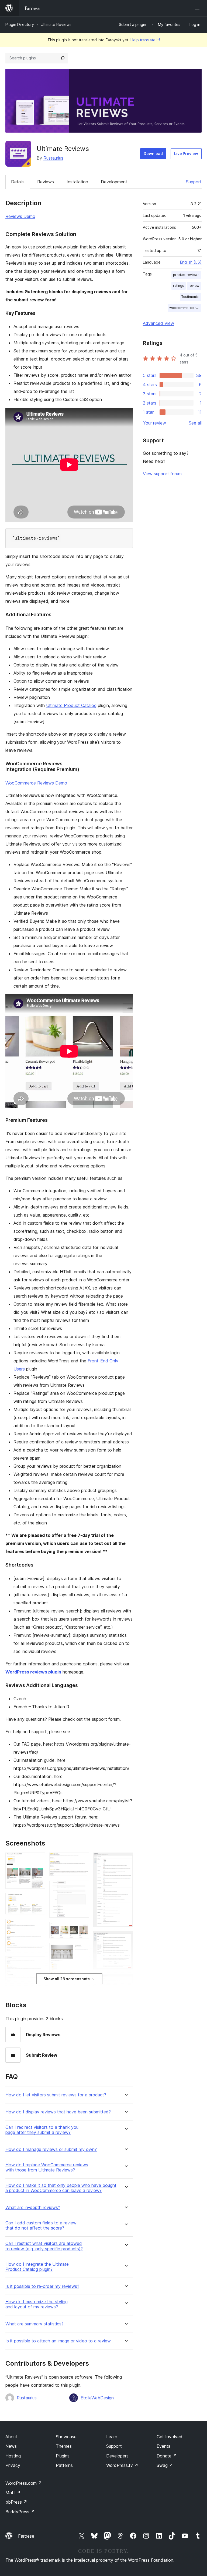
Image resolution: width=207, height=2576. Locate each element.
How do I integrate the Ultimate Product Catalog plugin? (37, 2267)
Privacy (13, 2465)
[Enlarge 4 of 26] (38, 1964)
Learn (112, 2437)
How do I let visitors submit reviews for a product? (56, 2095)
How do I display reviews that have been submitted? (58, 2112)
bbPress (16, 2502)
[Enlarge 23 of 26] (126, 1981)
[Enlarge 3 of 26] (38, 1926)
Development (114, 182)
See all (195, 423)
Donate (167, 2456)
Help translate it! (145, 40)
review (194, 286)
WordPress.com (24, 2483)
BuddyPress (20, 2512)
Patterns (64, 2465)
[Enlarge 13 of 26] (82, 1860)
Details (18, 182)
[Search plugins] (63, 58)
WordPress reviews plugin (33, 1672)
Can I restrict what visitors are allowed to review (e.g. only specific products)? (44, 2246)
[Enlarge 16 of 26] (82, 1950)
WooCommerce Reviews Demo (36, 783)
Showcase (66, 2437)
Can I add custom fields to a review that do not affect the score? (41, 2225)
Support (194, 182)
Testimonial (190, 297)
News (11, 2446)
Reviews (46, 182)
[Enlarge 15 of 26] (82, 1929)
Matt (13, 2493)
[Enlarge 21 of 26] (126, 1860)
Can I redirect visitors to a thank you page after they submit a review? (42, 2130)
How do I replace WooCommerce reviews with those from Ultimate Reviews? (47, 2167)
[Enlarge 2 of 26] (38, 1900)
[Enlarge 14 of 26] (82, 1888)
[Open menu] (198, 8)
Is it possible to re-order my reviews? (42, 2286)
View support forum (162, 474)
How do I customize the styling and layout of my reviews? (37, 2304)
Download (153, 154)
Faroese (26, 2536)
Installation (77, 182)
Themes (64, 2446)
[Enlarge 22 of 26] (126, 1938)
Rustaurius (53, 158)
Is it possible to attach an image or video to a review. (58, 2341)
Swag (165, 2465)
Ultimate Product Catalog (71, 705)
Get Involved (170, 2437)
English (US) (191, 262)
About (11, 2437)
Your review (154, 423)
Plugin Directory (20, 24)
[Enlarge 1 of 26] (38, 1860)
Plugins (63, 2456)
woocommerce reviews (185, 308)
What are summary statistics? (34, 2324)
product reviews (186, 275)
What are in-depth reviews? (33, 2208)
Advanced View (158, 323)
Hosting (13, 2456)
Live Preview (186, 154)
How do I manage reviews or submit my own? (51, 2149)
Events (163, 2446)
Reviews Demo (20, 216)
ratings (179, 286)
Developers (117, 2456)
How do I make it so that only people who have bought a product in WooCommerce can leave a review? (61, 2188)
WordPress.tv (122, 2465)
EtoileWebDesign (97, 2398)
